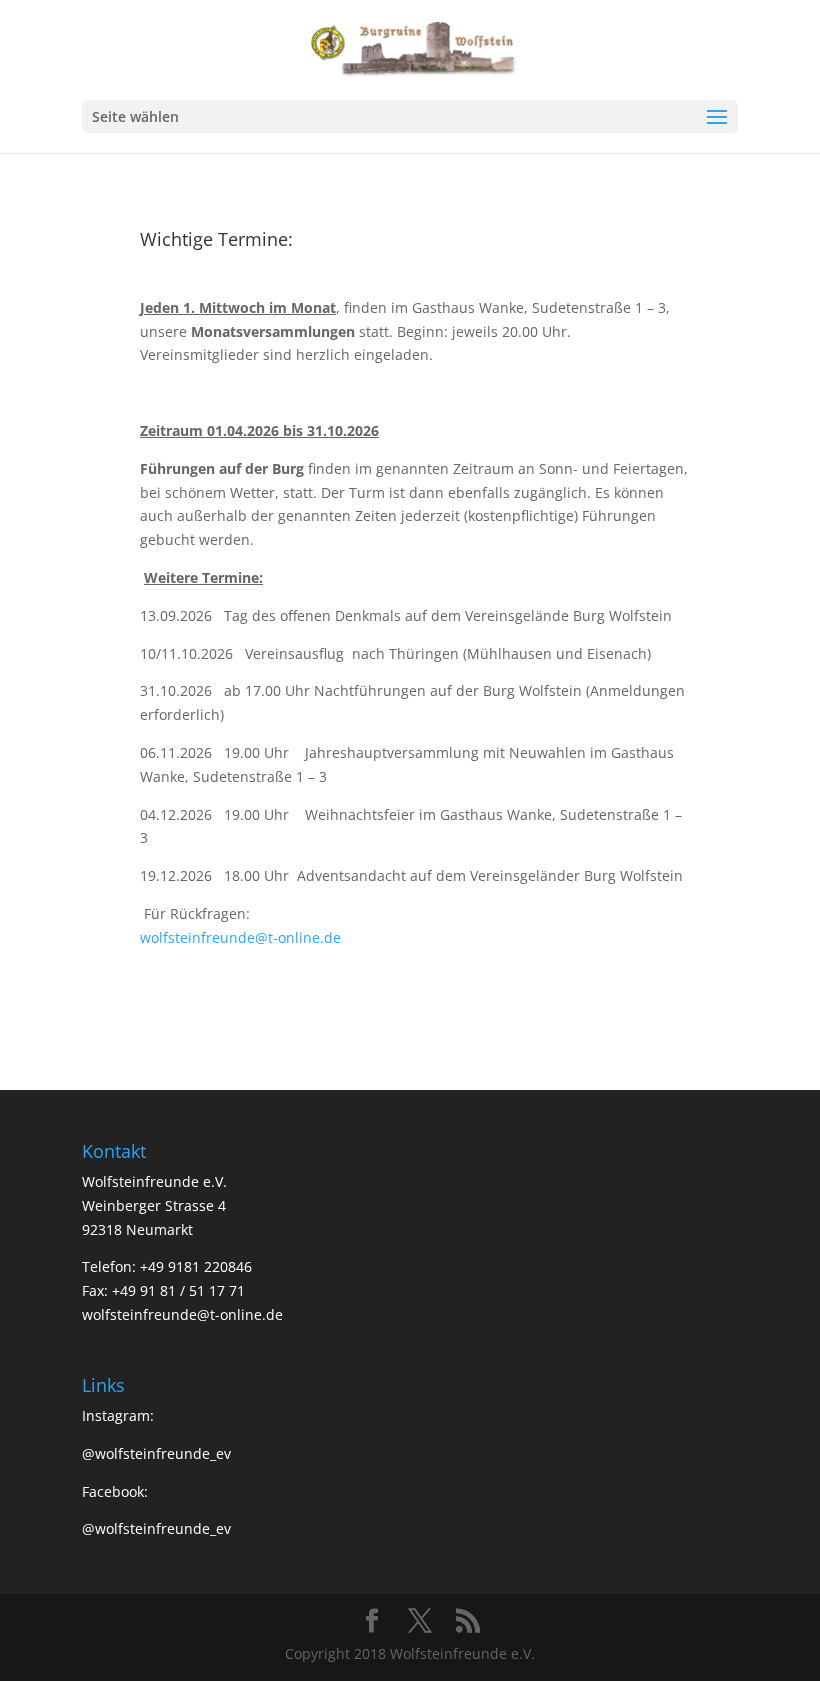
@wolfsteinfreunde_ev (156, 1453)
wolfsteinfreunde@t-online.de (240, 937)
